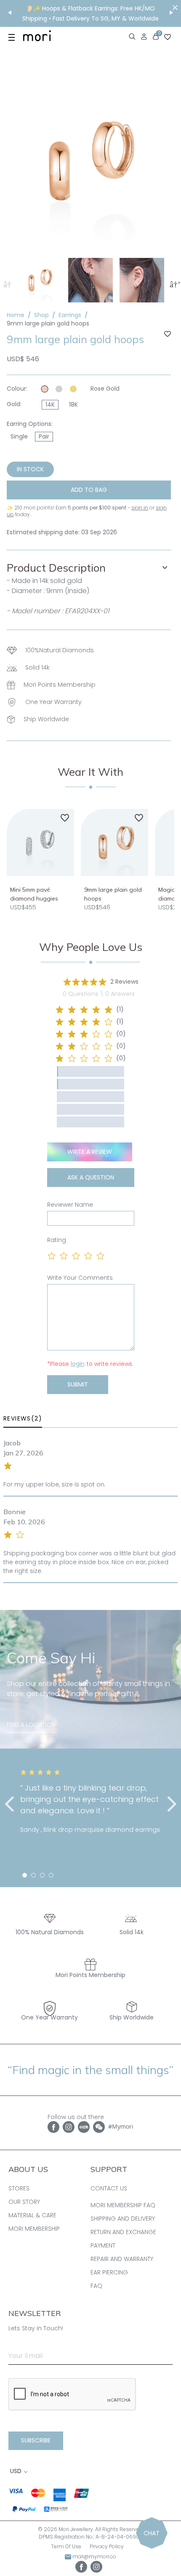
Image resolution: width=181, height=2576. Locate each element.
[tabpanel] (90, 1802)
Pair (44, 436)
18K (73, 404)
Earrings (70, 315)
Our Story (24, 2202)
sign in (140, 508)
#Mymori (121, 2126)
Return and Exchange (123, 2232)
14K (50, 404)
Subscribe (36, 2440)
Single (19, 436)
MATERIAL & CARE (32, 2215)
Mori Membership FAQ (123, 2205)
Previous (7, 284)
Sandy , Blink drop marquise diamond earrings (90, 1830)
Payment (103, 2245)
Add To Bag (89, 490)
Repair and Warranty (122, 2259)
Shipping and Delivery (123, 2219)
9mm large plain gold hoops (48, 323)
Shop (41, 315)
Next (174, 284)
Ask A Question (91, 1177)
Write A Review (90, 1152)
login (78, 1364)
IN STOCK (30, 469)
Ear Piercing (109, 2272)
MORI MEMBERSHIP (34, 2229)
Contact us (109, 2188)
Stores (19, 2188)
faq (96, 2286)
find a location (31, 1725)
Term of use (66, 2546)
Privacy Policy (107, 2546)
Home (16, 315)
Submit (78, 1384)
